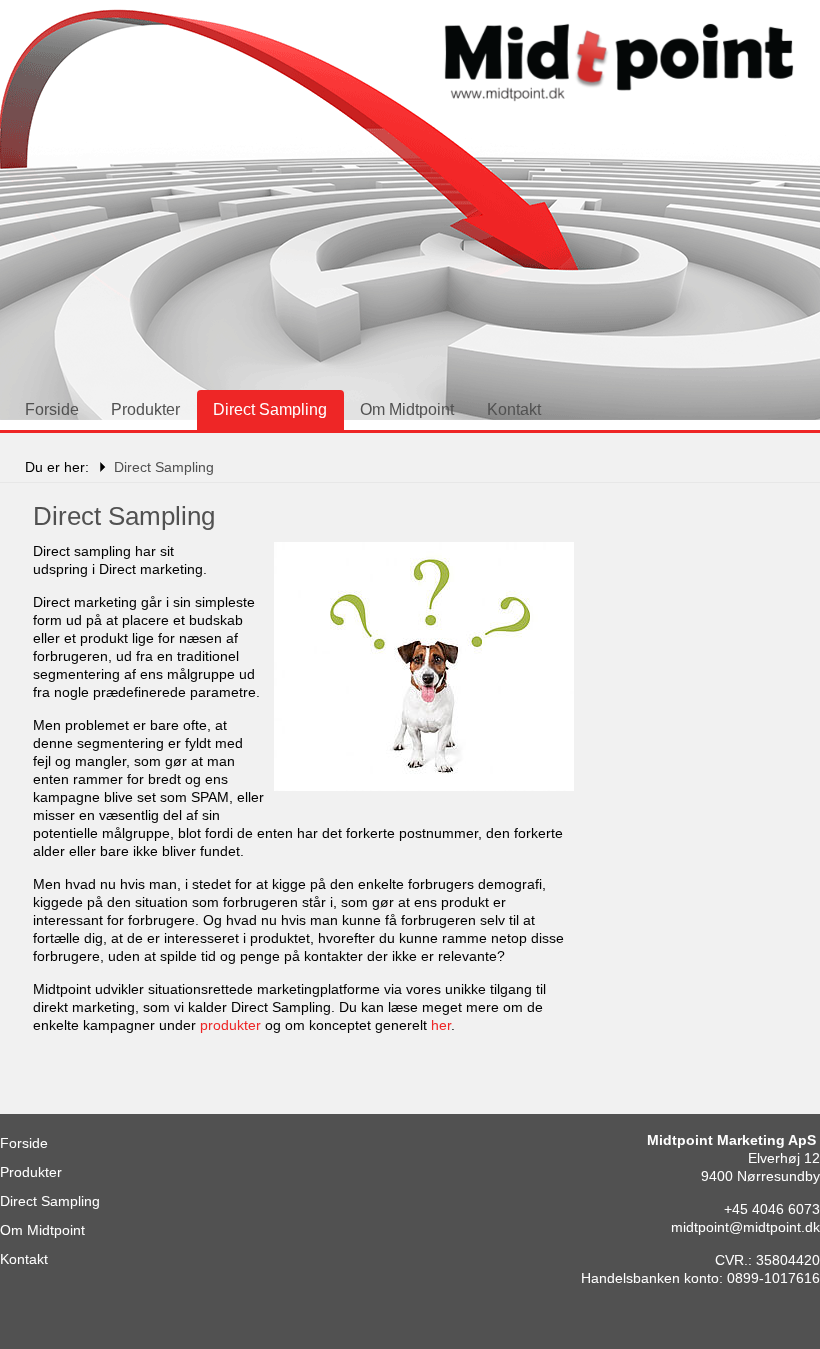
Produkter (145, 409)
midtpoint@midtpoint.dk (745, 1227)
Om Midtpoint (407, 409)
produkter (230, 1025)
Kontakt (514, 409)
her (441, 1025)
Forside (52, 409)
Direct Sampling (270, 409)
